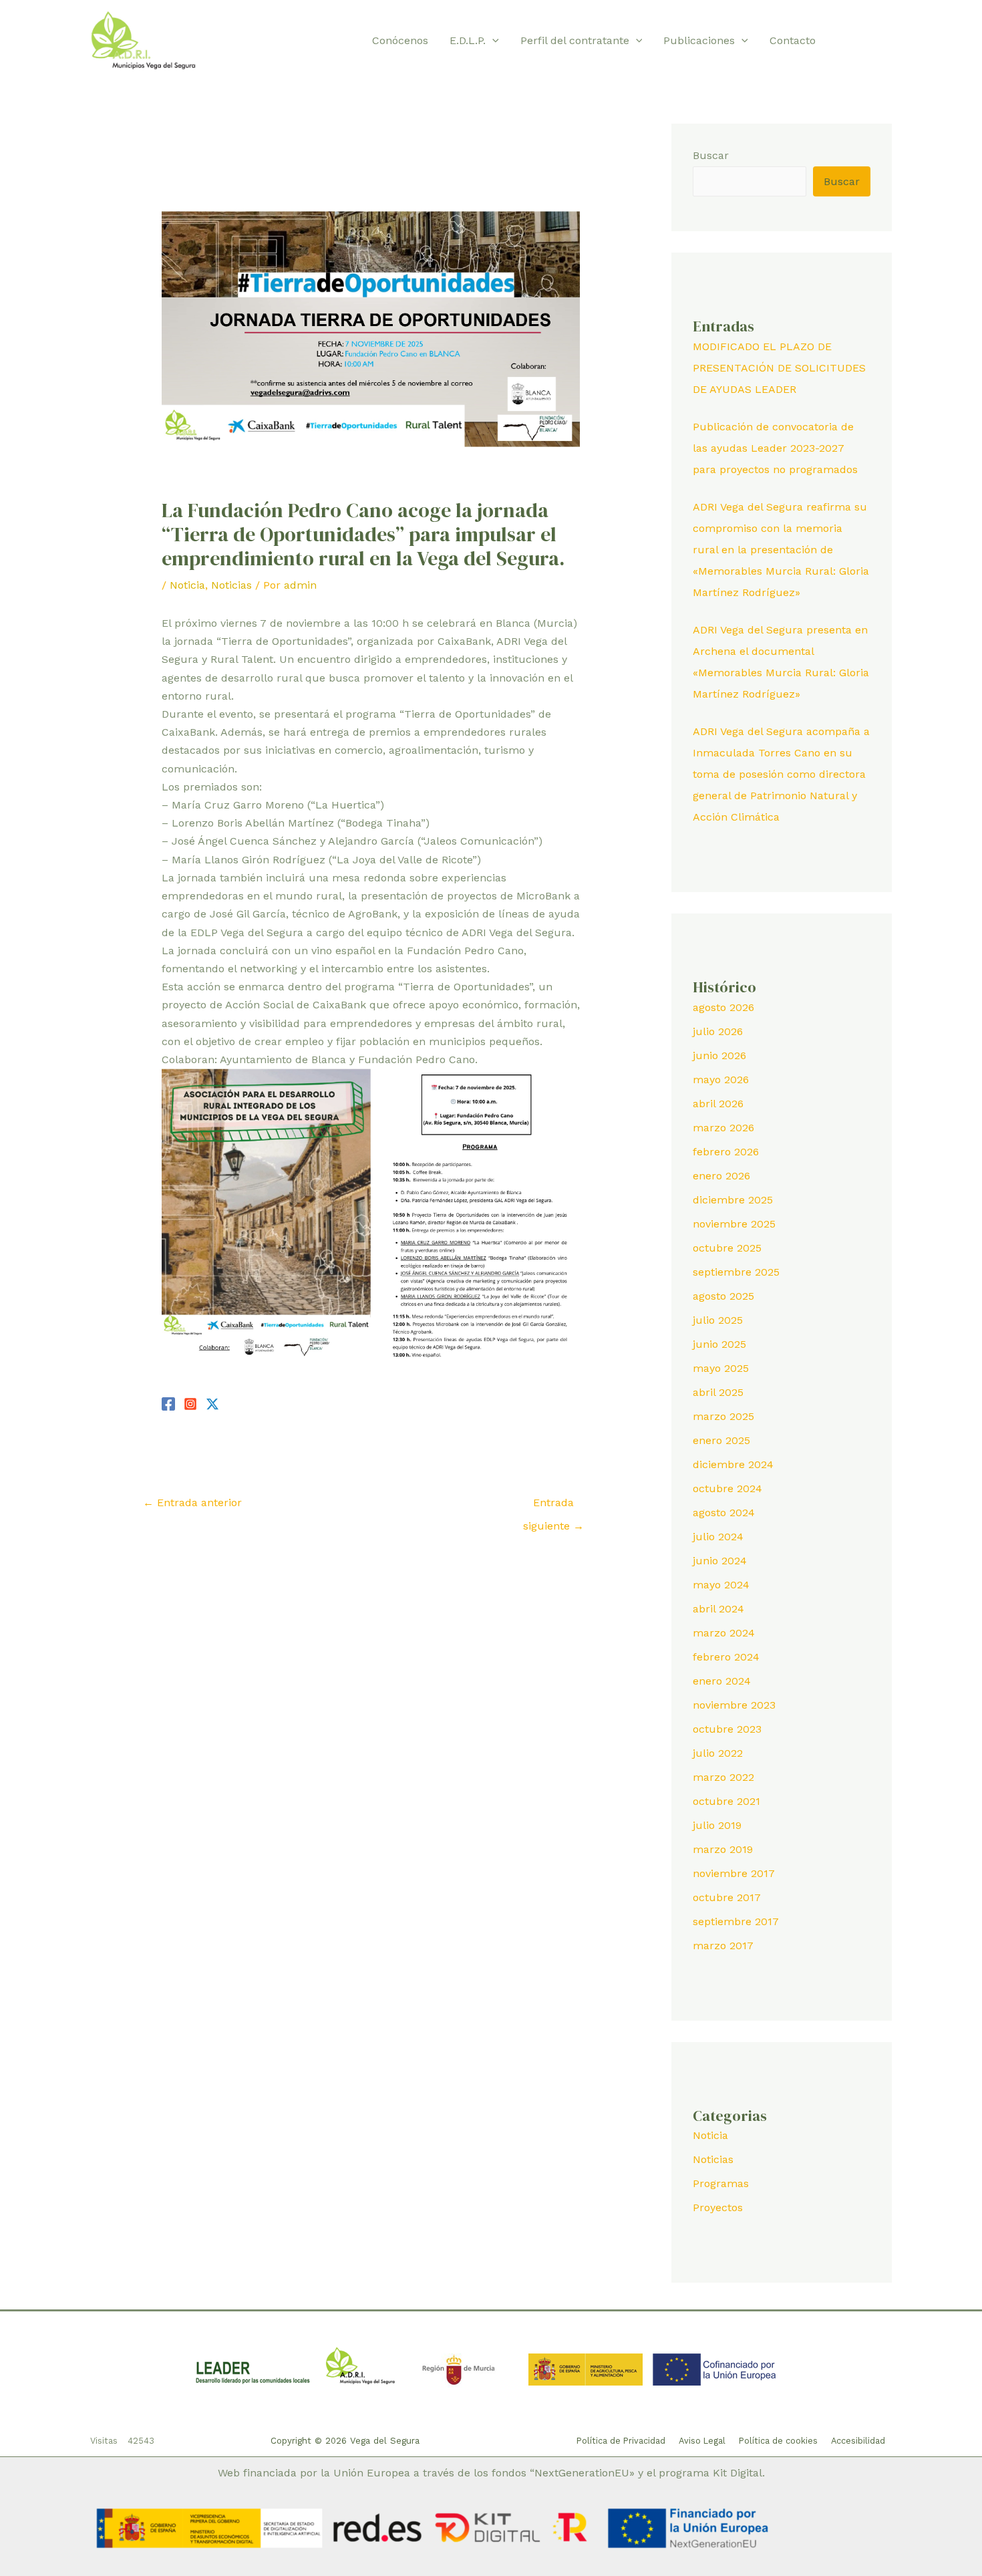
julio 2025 (718, 1320)
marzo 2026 (723, 1128)
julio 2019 (717, 1825)
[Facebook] (846, 41)
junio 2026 (719, 1055)
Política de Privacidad (621, 2441)
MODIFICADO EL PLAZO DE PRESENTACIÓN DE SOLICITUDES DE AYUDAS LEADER (779, 368)
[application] (492, 41)
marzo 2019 (723, 1849)
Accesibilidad (858, 2441)
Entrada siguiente (553, 1506)
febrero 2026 (726, 1152)
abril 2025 (718, 1392)
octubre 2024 (727, 1488)
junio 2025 (719, 1344)
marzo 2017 (723, 1946)
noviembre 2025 (734, 1224)
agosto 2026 (723, 1007)
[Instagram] (886, 41)
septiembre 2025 (736, 1272)
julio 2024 (718, 1537)
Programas (721, 2183)
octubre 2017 (727, 1897)
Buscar (711, 155)
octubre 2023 (727, 1729)
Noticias (231, 585)
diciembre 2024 (733, 1464)
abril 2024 (718, 1609)
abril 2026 (718, 1104)
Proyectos (718, 2207)
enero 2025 (721, 1440)
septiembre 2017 (736, 1921)
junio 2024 (720, 1561)
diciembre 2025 (733, 1200)
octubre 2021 (726, 1801)
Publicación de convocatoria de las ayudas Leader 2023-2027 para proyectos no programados (775, 448)
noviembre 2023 (734, 1705)
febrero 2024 (726, 1657)
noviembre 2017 (734, 1873)
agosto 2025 (723, 1296)
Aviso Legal (702, 2441)
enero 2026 (721, 1176)
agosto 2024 (724, 1513)
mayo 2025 (721, 1368)
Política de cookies (778, 2441)
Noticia (187, 585)
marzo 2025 (723, 1416)
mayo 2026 (721, 1080)
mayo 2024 (721, 1585)
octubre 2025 (727, 1248)
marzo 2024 (724, 1633)
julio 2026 (718, 1031)
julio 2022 (718, 1753)
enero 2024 (722, 1681)
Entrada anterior (192, 1502)
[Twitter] (866, 41)
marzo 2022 (723, 1777)
